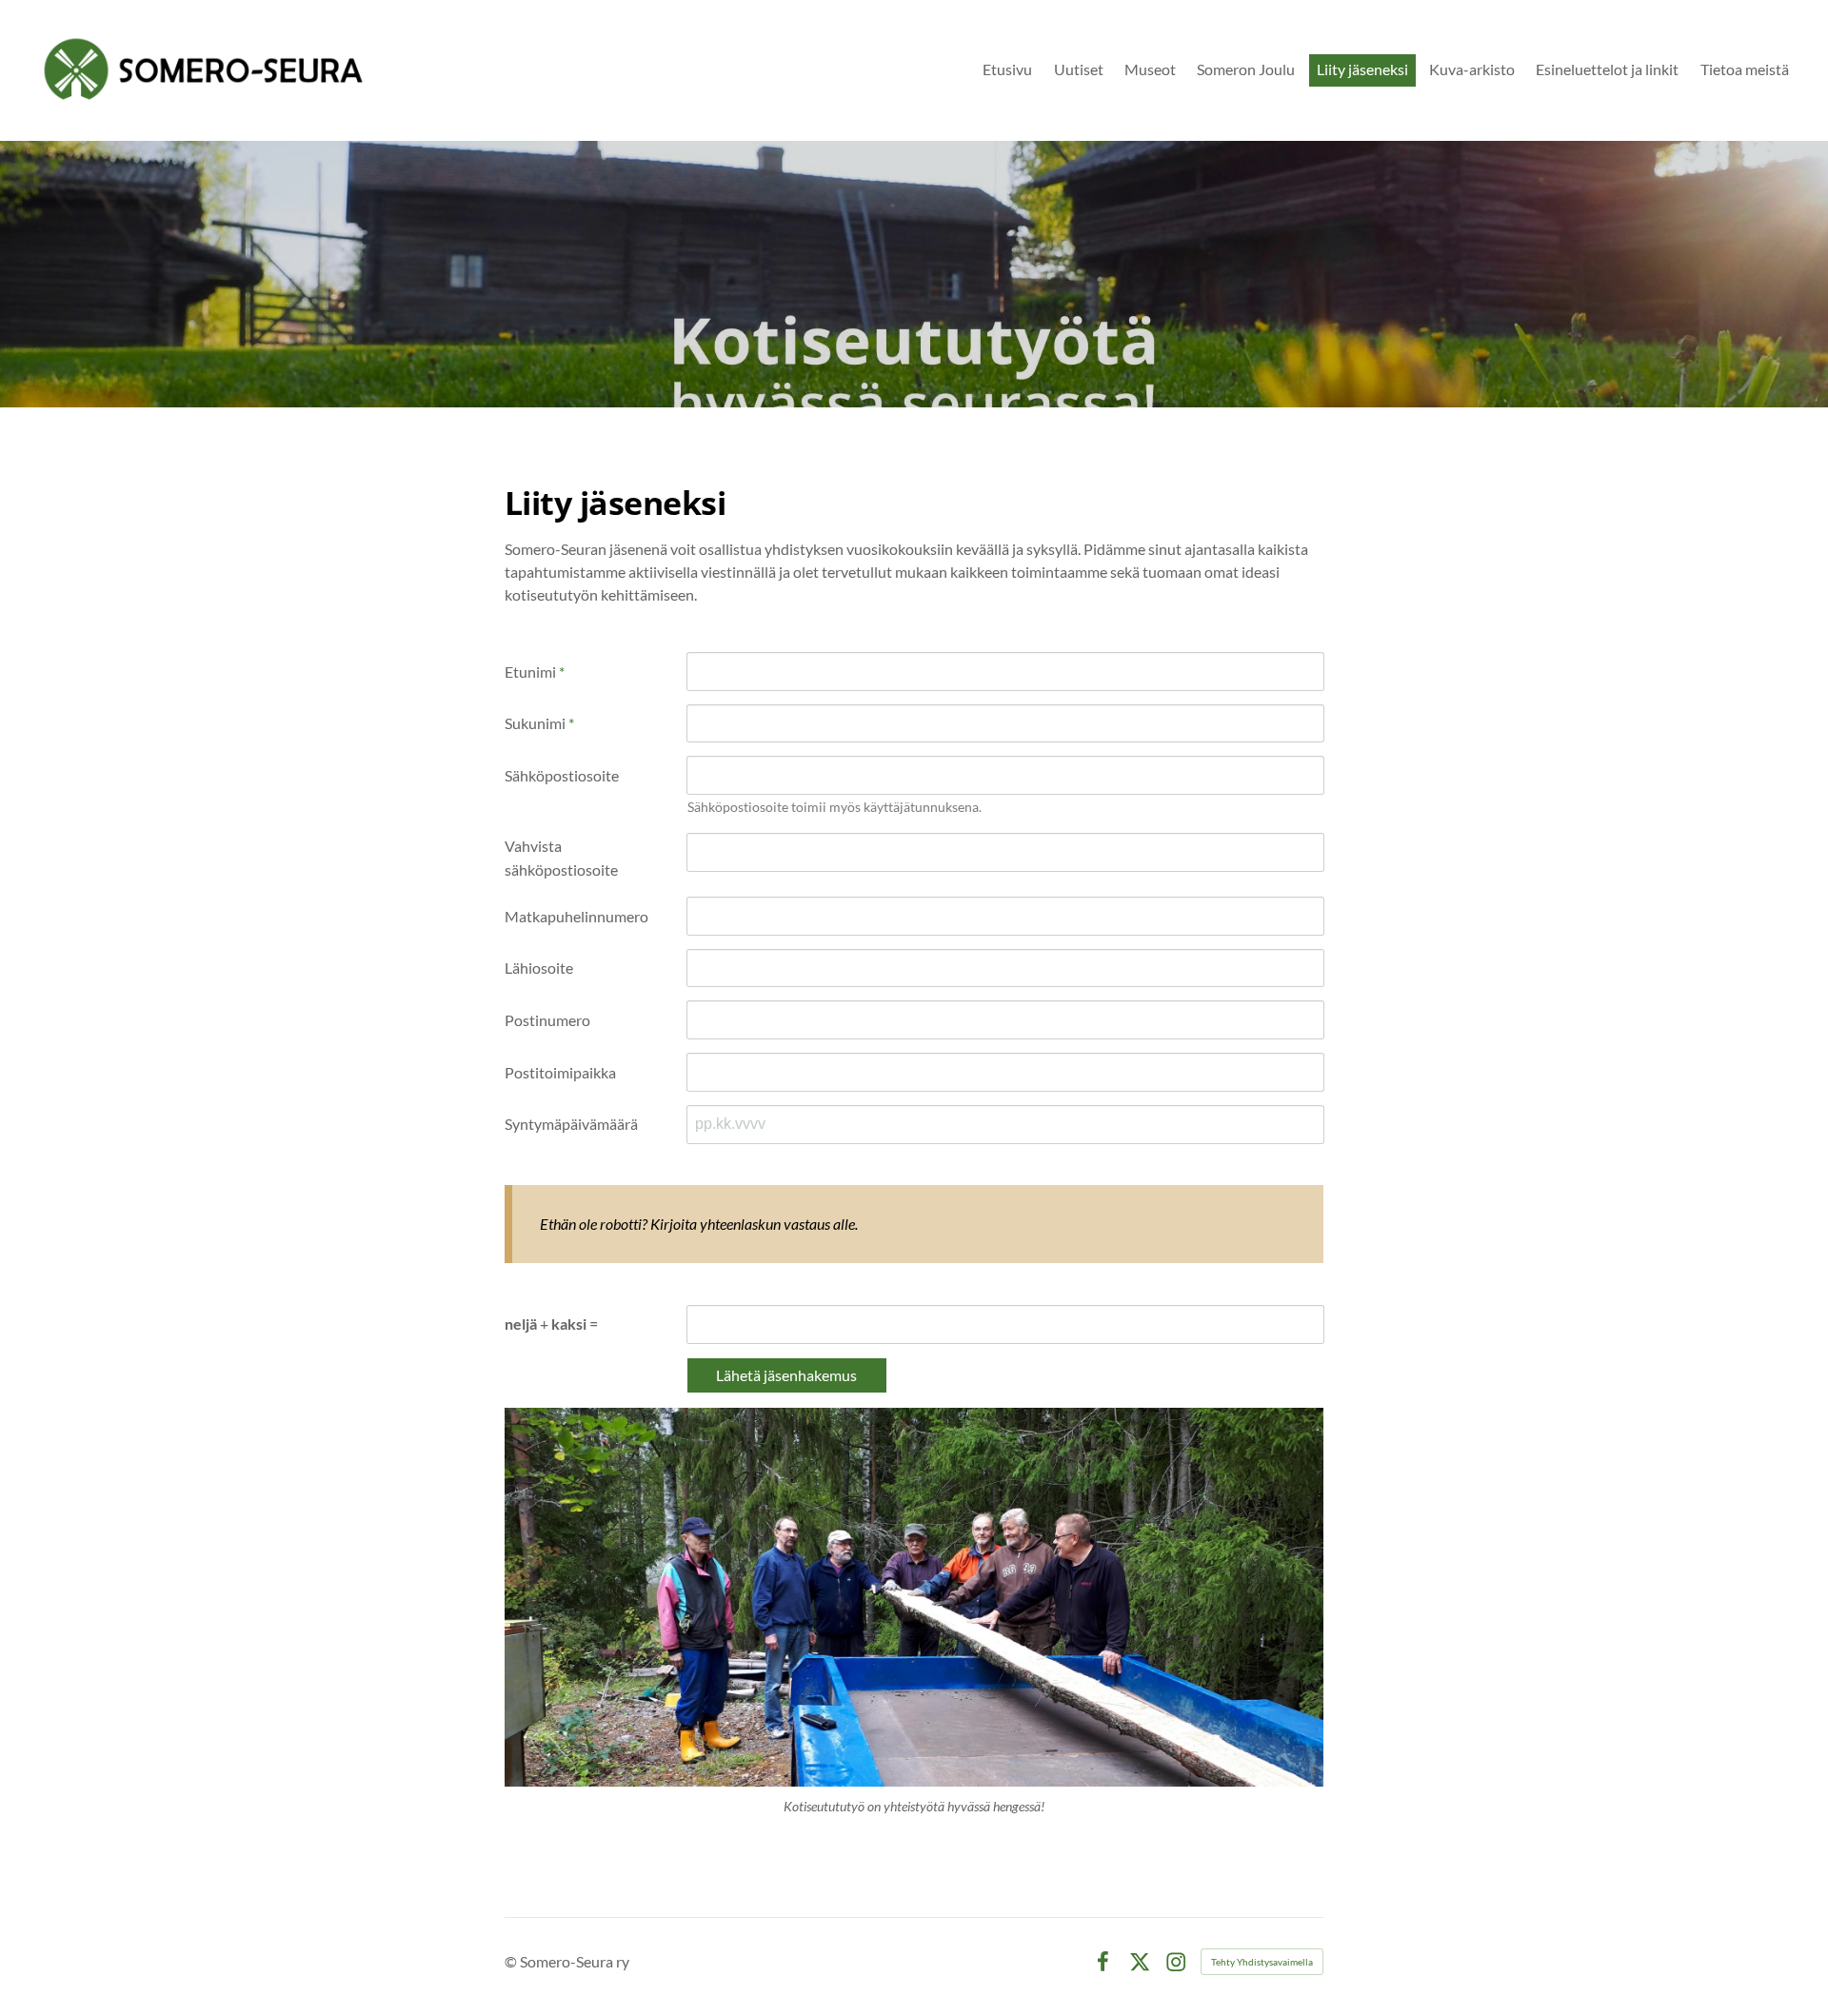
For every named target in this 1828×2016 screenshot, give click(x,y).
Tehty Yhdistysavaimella (1262, 1962)
